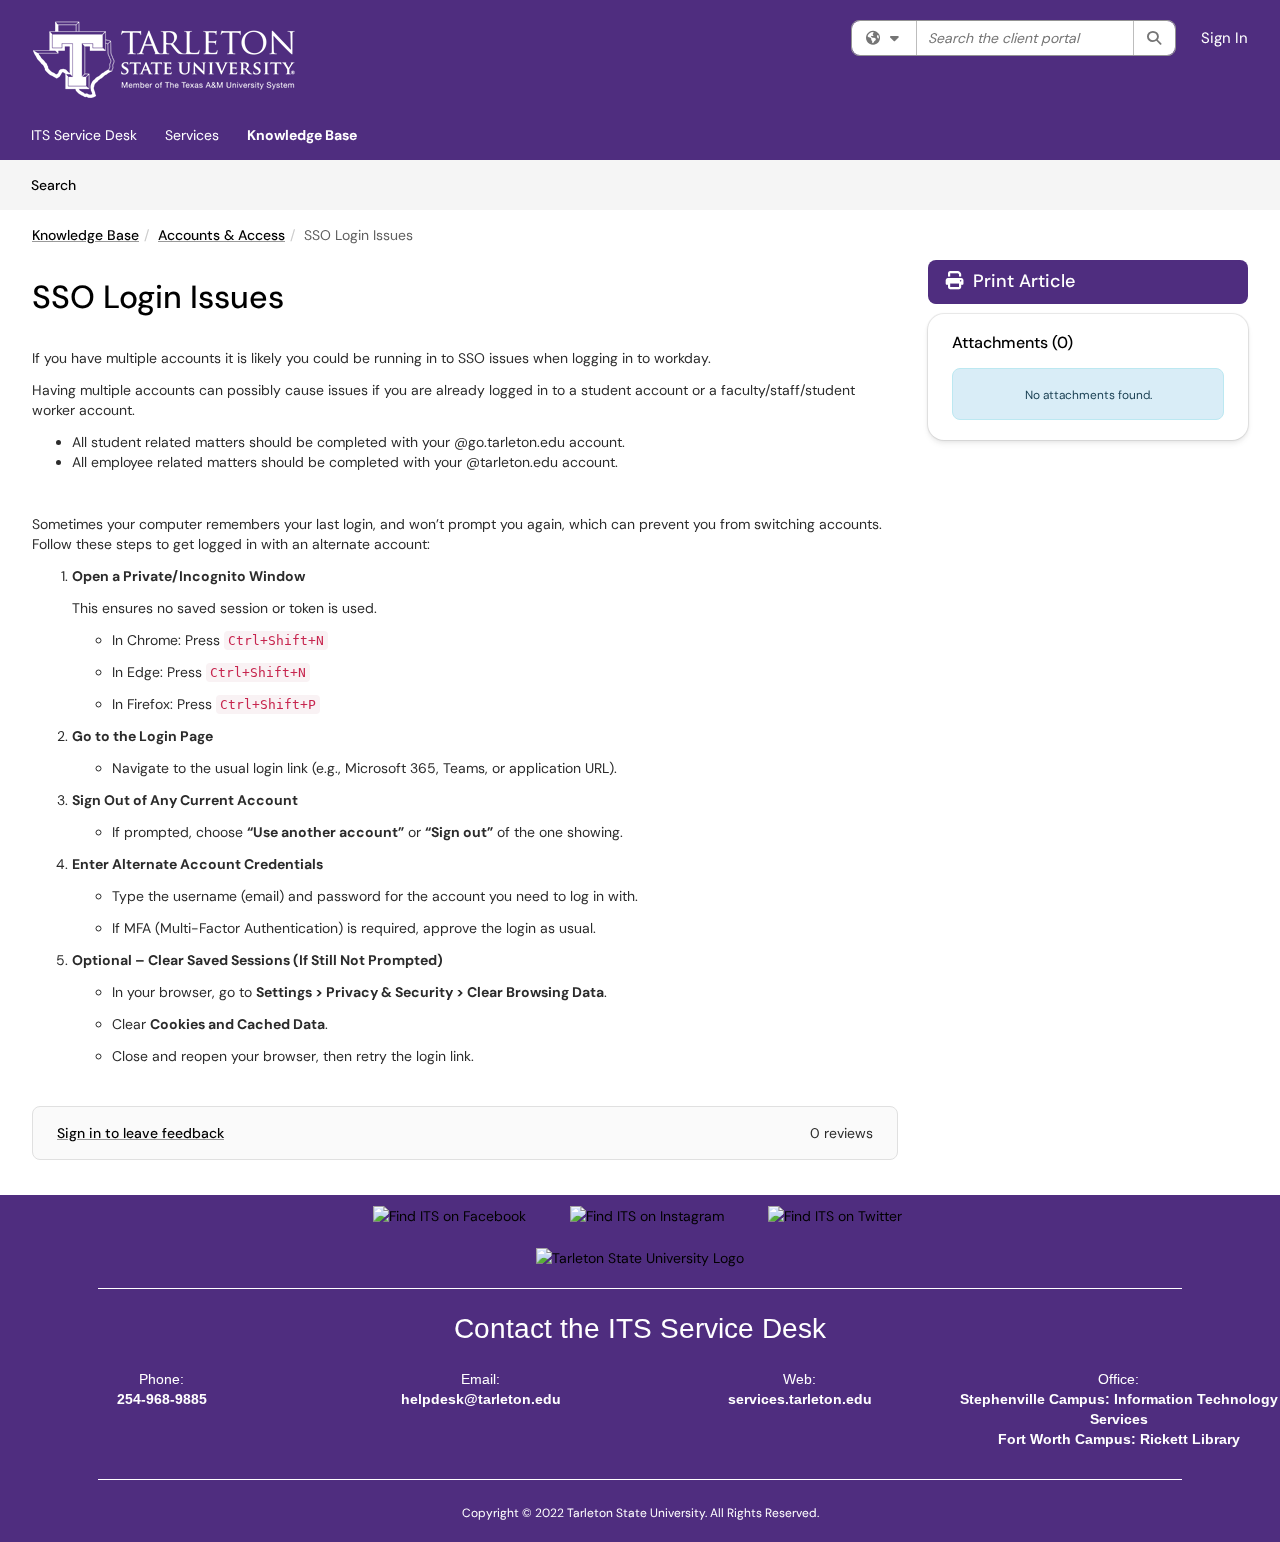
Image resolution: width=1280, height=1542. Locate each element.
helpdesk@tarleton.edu (481, 1399)
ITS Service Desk (84, 135)
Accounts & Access (221, 235)
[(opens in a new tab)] (164, 60)
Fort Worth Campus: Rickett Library (1119, 1439)
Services (192, 135)
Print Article (1021, 281)
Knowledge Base (302, 135)
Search (60, 184)
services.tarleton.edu (800, 1399)
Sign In (1224, 38)
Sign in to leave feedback (140, 1133)
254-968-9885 (162, 1399)
